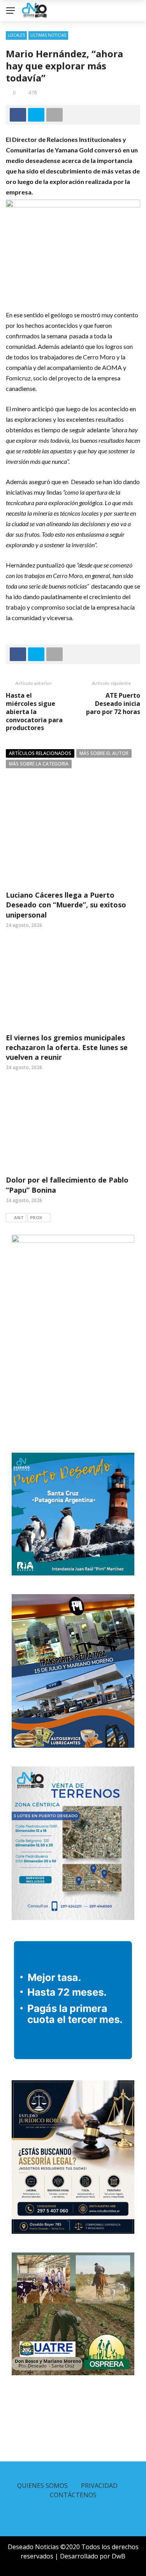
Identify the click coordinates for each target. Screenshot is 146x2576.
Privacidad (99, 2486)
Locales (16, 35)
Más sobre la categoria (39, 764)
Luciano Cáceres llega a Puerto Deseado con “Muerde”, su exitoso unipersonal (66, 905)
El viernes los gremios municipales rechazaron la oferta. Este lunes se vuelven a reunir (67, 1047)
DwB (119, 2556)
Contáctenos (73, 2495)
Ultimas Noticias (48, 35)
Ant (19, 1217)
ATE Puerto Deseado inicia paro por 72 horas (113, 704)
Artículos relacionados (40, 753)
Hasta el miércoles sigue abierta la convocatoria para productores (34, 712)
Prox (36, 1217)
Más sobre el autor (104, 753)
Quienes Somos (42, 2486)
